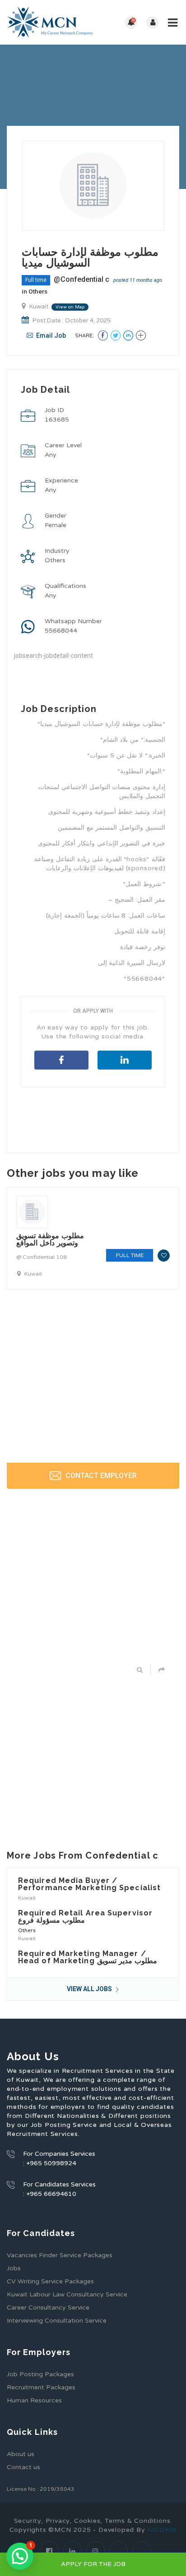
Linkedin (125, 1060)
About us (21, 2454)
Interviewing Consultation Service (57, 2321)
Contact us (23, 2467)
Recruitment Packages (41, 2387)
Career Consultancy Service (48, 2307)
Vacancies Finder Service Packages (60, 2255)
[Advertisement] (93, 1173)
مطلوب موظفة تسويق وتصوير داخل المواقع (50, 1239)
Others (38, 291)
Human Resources (34, 2400)
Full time (36, 280)
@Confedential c (81, 279)
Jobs (14, 2268)
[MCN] (50, 22)
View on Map (70, 307)
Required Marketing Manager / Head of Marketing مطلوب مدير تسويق (88, 1957)
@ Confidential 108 (42, 1257)
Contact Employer (100, 1476)
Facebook (61, 1060)
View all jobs (90, 1989)
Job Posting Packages (40, 2374)
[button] (20, 2556)
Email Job (50, 335)
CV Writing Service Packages (50, 2281)
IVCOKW (162, 2530)
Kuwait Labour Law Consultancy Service (67, 2294)
